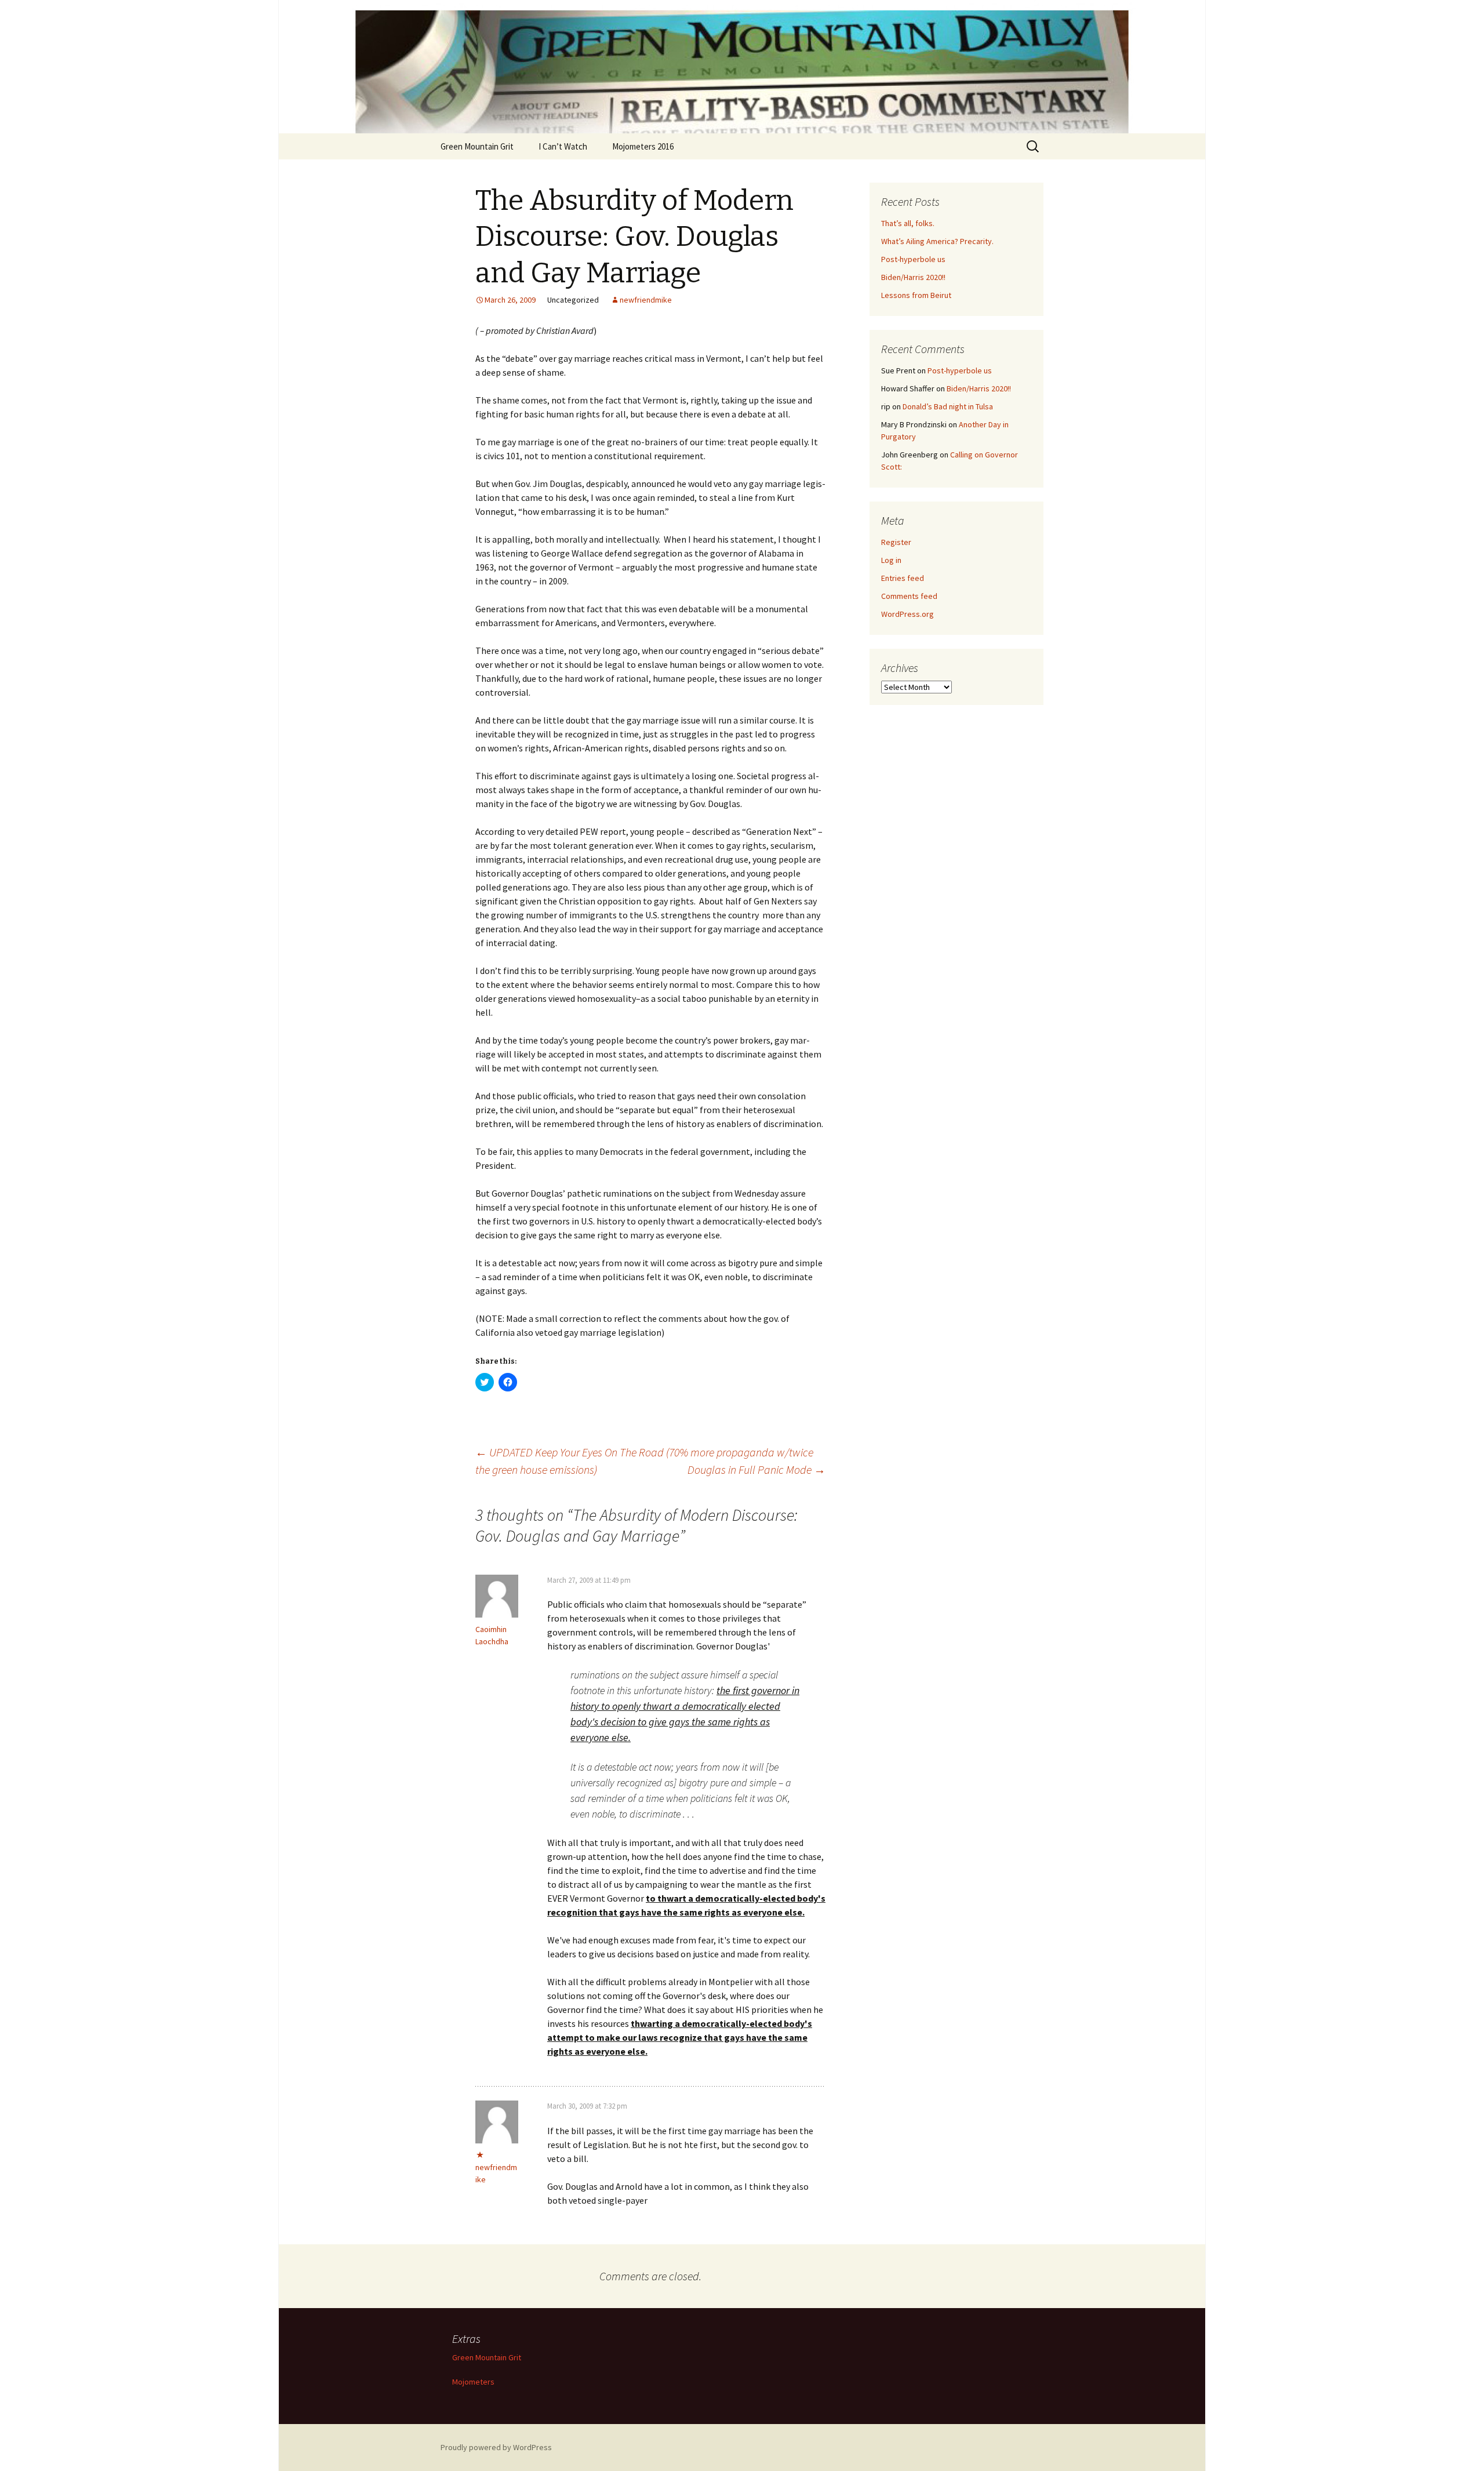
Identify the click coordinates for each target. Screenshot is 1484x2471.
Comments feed (909, 596)
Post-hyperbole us (913, 259)
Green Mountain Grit (477, 146)
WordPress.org (908, 614)
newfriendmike (646, 300)
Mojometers (473, 2382)
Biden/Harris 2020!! (913, 277)
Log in (891, 560)
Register (896, 542)
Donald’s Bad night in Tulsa (948, 406)
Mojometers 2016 (643, 146)
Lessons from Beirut (916, 295)
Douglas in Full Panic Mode (756, 1469)
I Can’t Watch (563, 146)
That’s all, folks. (908, 223)
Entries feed (903, 578)
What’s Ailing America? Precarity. (937, 241)
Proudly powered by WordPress (496, 2447)
